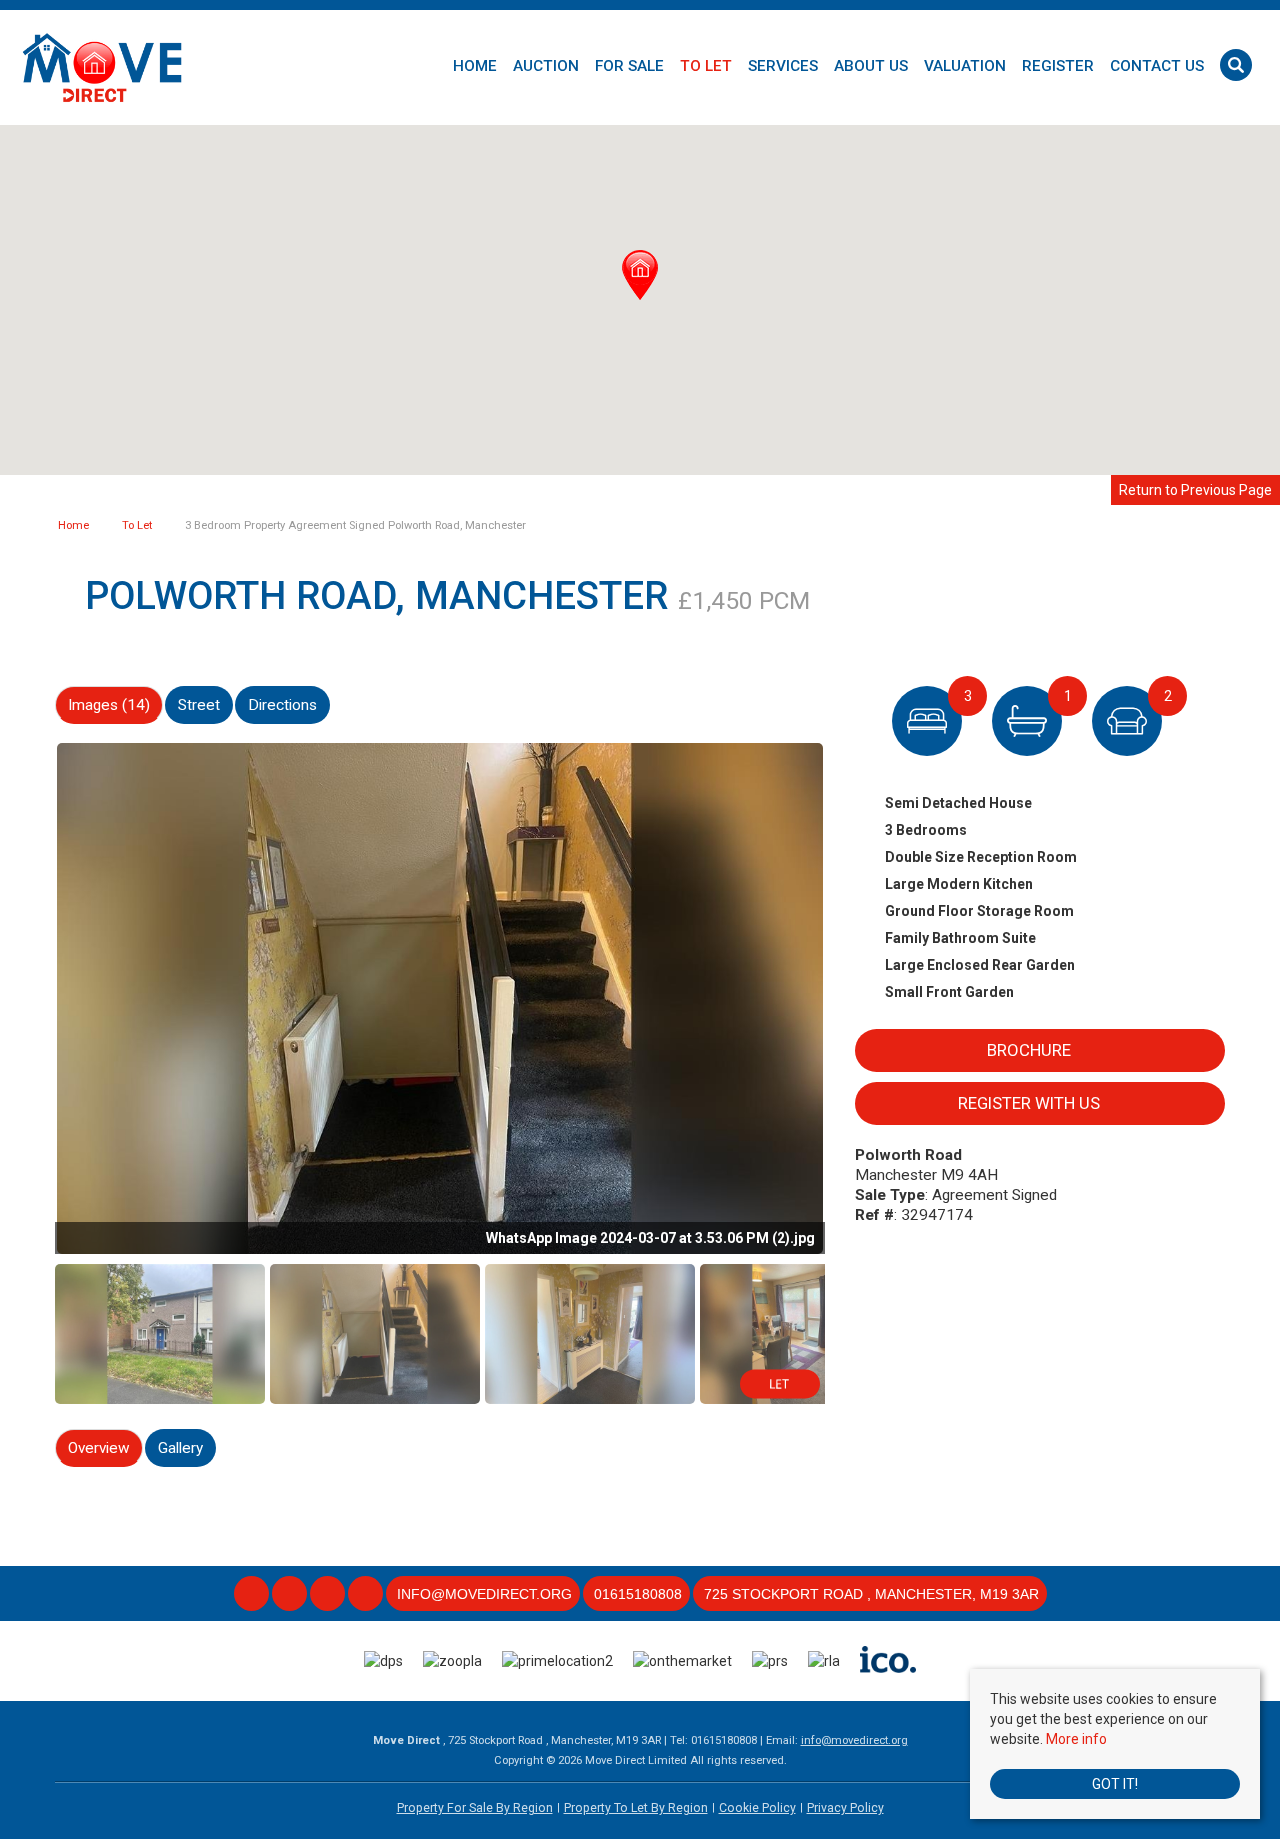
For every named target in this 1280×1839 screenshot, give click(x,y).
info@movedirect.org (854, 1740)
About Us (871, 66)
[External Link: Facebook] (253, 1595)
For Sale (629, 66)
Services (783, 66)
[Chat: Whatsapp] (367, 1595)
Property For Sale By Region (475, 1808)
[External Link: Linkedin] (329, 1595)
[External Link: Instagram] (291, 1595)
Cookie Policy (757, 1808)
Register (1058, 66)
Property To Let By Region (636, 1808)
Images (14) (109, 705)
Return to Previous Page (1195, 490)
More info (1076, 1739)
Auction (546, 66)
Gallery (180, 1448)
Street (199, 705)
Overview (99, 1448)
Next (860, 994)
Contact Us (1157, 66)
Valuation (965, 66)
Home (475, 66)
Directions (282, 705)
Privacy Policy (845, 1808)
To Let (706, 66)
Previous (20, 994)
